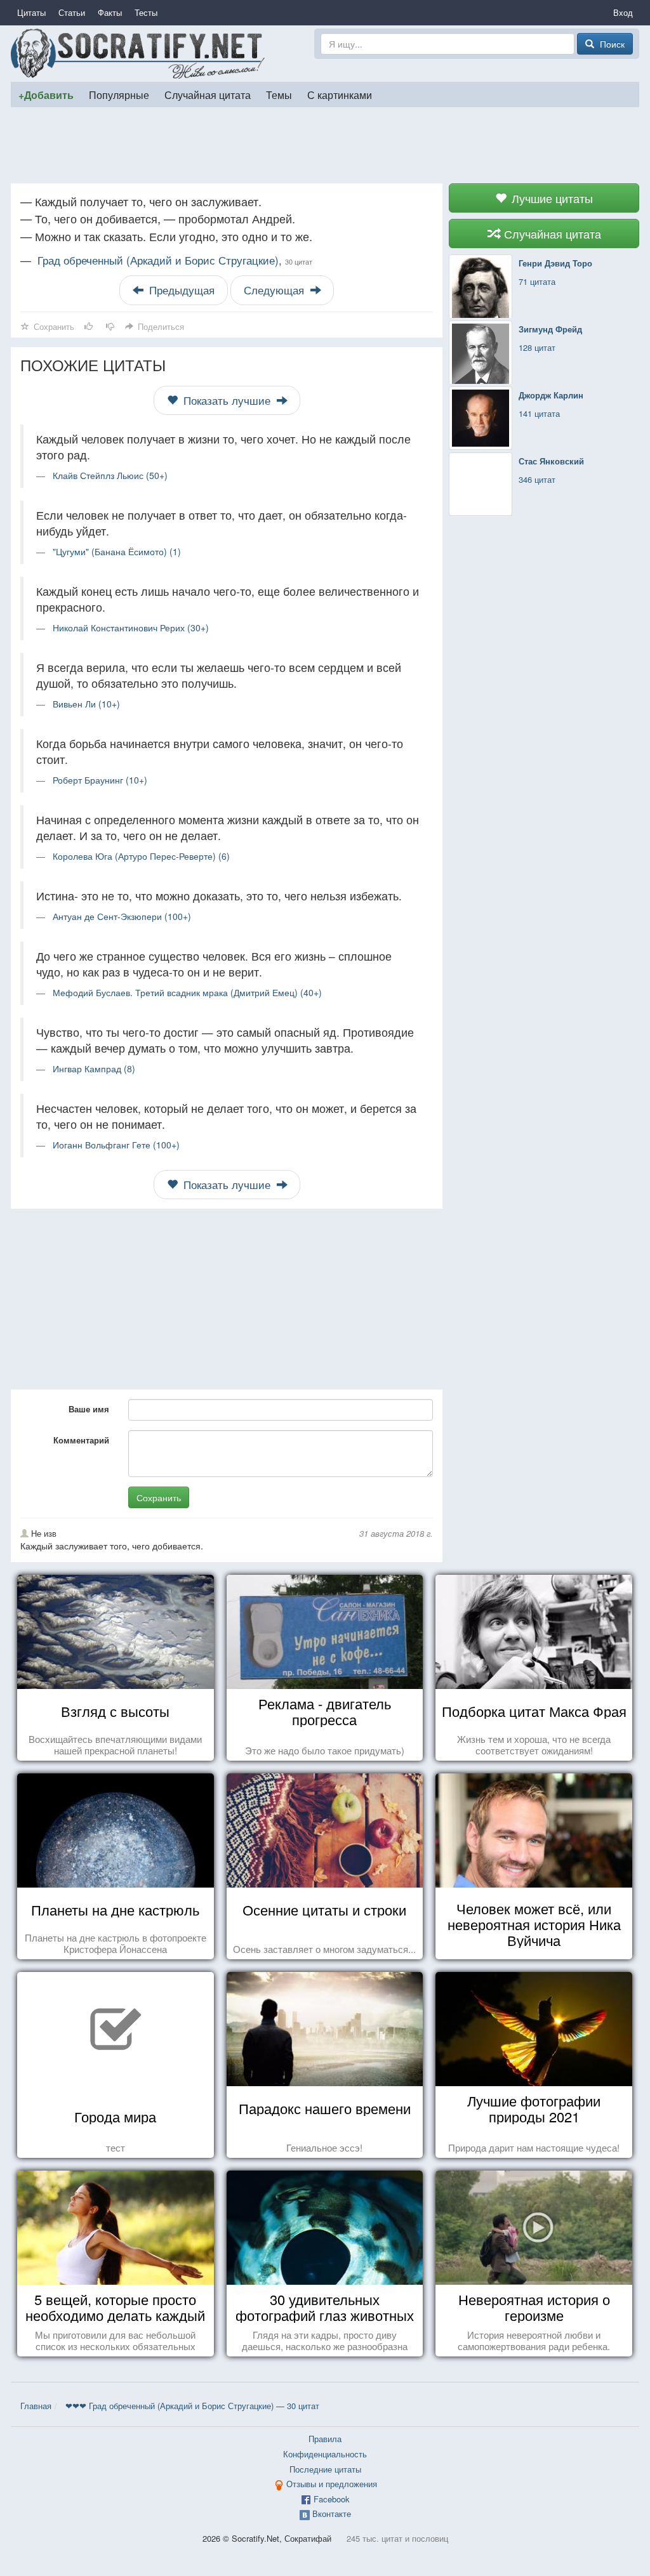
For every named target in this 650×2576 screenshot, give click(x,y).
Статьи (72, 12)
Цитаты (31, 12)
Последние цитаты (325, 2469)
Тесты (146, 12)
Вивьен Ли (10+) (86, 704)
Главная (36, 2406)
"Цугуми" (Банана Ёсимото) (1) (117, 551)
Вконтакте (332, 2514)
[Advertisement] (325, 145)
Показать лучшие (227, 400)
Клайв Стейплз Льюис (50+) (110, 475)
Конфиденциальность (325, 2454)
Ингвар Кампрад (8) (94, 1068)
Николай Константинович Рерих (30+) (131, 628)
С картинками (340, 95)
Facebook (332, 2499)
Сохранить (159, 1497)
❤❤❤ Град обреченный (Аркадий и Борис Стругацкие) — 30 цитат (192, 2406)
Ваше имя (89, 1409)
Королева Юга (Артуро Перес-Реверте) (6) (141, 856)
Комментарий (81, 1440)
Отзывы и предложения (332, 2484)
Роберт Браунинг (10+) (100, 780)
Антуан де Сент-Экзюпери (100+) (122, 916)
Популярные (119, 95)
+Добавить (46, 95)
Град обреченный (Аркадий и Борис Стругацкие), (175, 260)
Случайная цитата (208, 95)
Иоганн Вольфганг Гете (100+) (116, 1145)
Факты (110, 12)
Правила (325, 2439)
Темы (279, 95)
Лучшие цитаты (551, 198)
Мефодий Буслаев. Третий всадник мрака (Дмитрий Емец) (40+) (187, 992)
